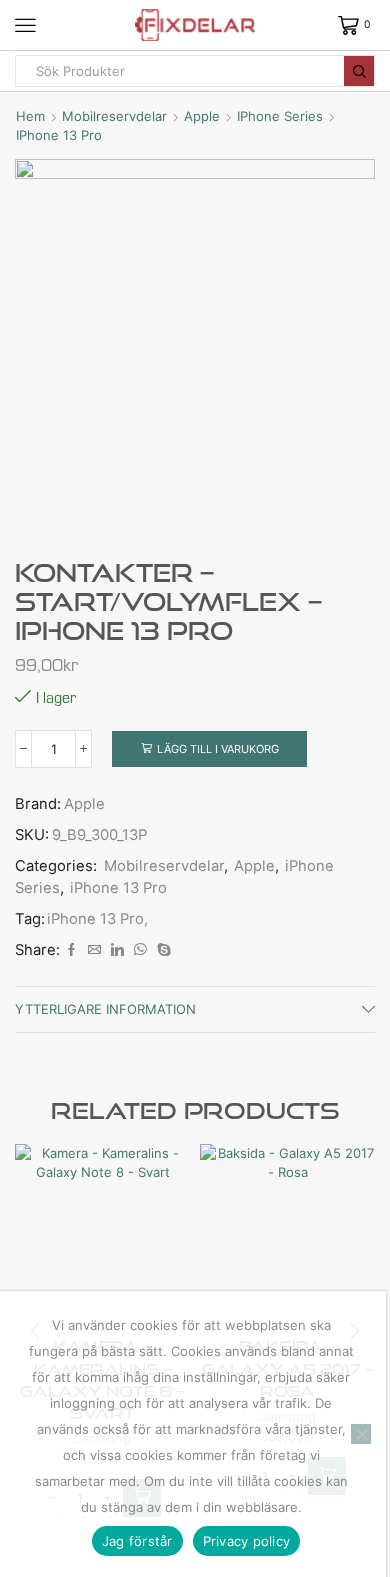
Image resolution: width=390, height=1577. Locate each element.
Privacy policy (247, 1541)
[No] (361, 1434)
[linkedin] (117, 950)
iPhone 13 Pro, (97, 919)
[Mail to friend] (94, 950)
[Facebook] (71, 950)
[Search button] (359, 71)
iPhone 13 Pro (59, 135)
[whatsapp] (140, 950)
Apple (202, 116)
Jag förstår (137, 1541)
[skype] (161, 950)
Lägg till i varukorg (218, 749)
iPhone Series (280, 116)
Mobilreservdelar (114, 116)
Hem (30, 116)
